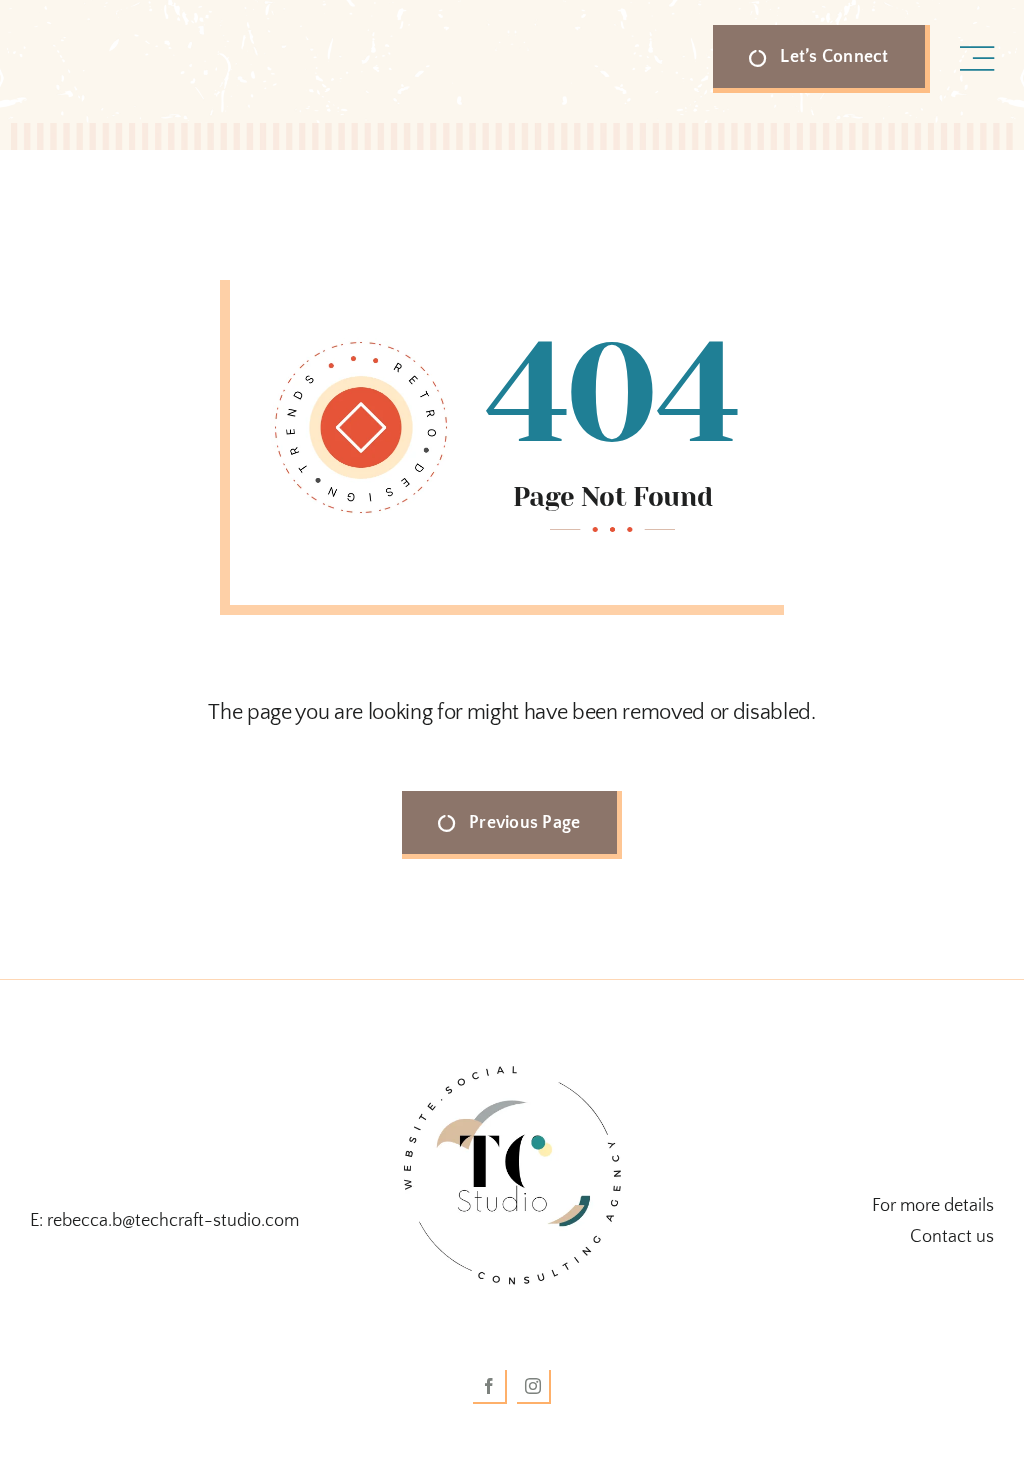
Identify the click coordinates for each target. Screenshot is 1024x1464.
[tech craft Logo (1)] (512, 1049)
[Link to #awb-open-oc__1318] (977, 59)
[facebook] (490, 1387)
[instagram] (534, 1387)
